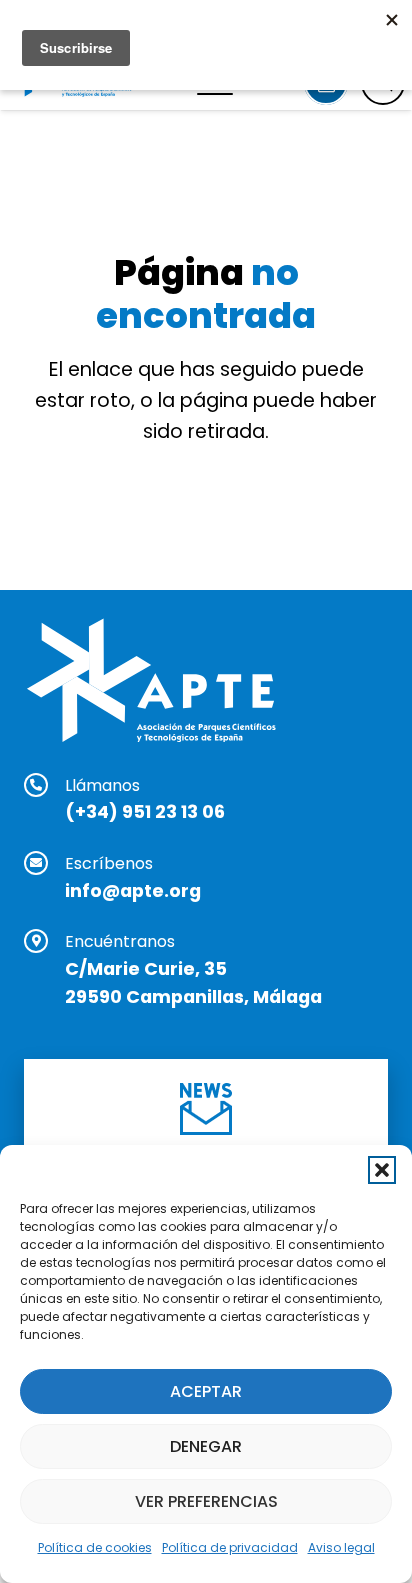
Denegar (206, 1446)
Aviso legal (341, 1547)
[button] (382, 1170)
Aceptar (206, 1391)
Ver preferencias (206, 1501)
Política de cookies (95, 1547)
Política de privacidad (230, 1547)
